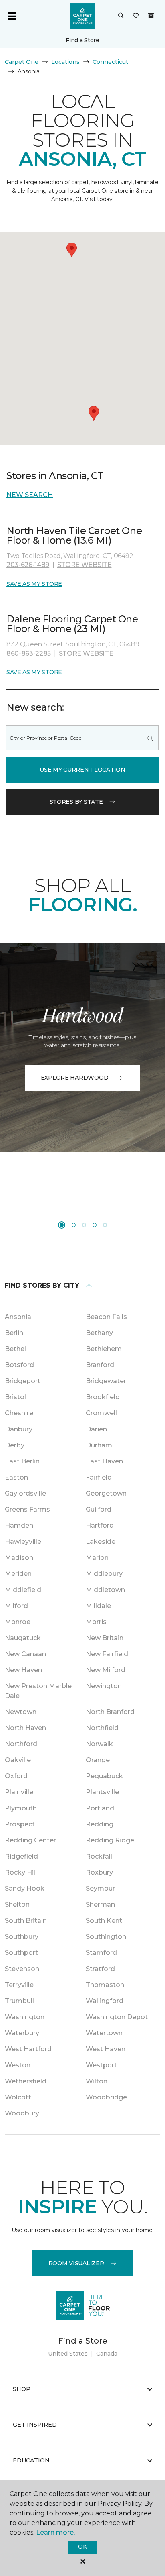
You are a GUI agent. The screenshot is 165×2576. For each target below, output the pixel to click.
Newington (104, 1686)
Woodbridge (106, 2097)
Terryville (19, 1985)
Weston (18, 2065)
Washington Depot (117, 2017)
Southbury (22, 1937)
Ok (82, 2547)
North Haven (25, 1728)
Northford (21, 1744)
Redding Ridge (110, 1840)
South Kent (104, 1921)
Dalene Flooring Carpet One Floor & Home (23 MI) (72, 624)
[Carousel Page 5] (105, 1225)
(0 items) (151, 16)
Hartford (100, 1525)
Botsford (19, 1365)
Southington (106, 1937)
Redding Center (30, 1840)
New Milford (106, 1670)
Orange (98, 1760)
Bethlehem (104, 1349)
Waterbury (22, 2033)
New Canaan (25, 1654)
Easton (16, 1477)
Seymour (100, 1888)
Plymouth (21, 1808)
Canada (107, 2354)
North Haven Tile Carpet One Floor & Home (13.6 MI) (74, 535)
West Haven (106, 2049)
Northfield (102, 1728)
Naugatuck (23, 1638)
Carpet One (22, 62)
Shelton (17, 1904)
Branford (100, 1365)
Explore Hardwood (75, 1078)
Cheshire (19, 1413)
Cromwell (101, 1413)
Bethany (99, 1333)
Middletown (105, 1590)
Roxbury (99, 1872)
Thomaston (105, 1985)
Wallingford (105, 2001)
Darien (96, 1429)
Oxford (16, 1776)
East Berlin (22, 1461)
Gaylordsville (25, 1493)
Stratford (100, 1969)
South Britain (26, 1921)
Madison (19, 1558)
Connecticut (110, 62)
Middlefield (23, 1590)
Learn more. (55, 2532)
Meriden (18, 1574)
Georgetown (106, 1493)
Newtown (21, 1712)
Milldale (98, 1606)
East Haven (104, 1461)
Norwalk (99, 1744)
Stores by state (76, 802)
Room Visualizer (76, 2263)
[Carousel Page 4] (95, 1225)
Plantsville (102, 1792)
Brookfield (103, 1397)
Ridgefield (21, 1856)
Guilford (99, 1509)
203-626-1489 (28, 565)
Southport (21, 1953)
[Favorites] (136, 16)
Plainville (19, 1792)
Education (31, 2460)
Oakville (18, 1760)
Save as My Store (34, 584)
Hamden (19, 1525)
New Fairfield (107, 1654)
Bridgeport (23, 1381)
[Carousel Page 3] (84, 1225)
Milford (16, 1606)
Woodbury (22, 2113)
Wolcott (18, 2097)
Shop (22, 2389)
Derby (15, 1445)
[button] (121, 16)
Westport (101, 2065)
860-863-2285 (29, 653)
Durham (99, 1445)
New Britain (105, 1638)
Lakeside (101, 1542)
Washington (25, 2017)
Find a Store (82, 40)
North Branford (110, 1712)
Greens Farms (27, 1509)
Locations (65, 62)
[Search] (150, 738)
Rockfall (99, 1856)
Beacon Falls (106, 1317)
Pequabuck (104, 1776)
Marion (97, 1558)
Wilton (97, 2081)
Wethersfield (26, 2081)
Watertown (104, 2033)
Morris (96, 1622)
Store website (85, 565)
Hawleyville (23, 1542)
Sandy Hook (25, 1888)
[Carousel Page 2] (74, 1225)
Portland (100, 1808)
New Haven (23, 1670)
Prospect (20, 1824)
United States (68, 2354)
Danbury (19, 1429)
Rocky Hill (21, 1872)
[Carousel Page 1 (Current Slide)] (62, 1225)
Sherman (100, 1904)
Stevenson (22, 1969)
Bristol (15, 1397)
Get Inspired (35, 2425)
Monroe (18, 1622)
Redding (100, 1824)
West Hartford (28, 2049)
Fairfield (99, 1477)
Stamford (101, 1953)
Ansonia (18, 1317)
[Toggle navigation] (12, 16)
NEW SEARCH (30, 495)
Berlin (14, 1333)
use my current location (82, 770)
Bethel (15, 1349)
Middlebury (104, 1574)
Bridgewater (106, 1381)
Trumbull (19, 2001)
